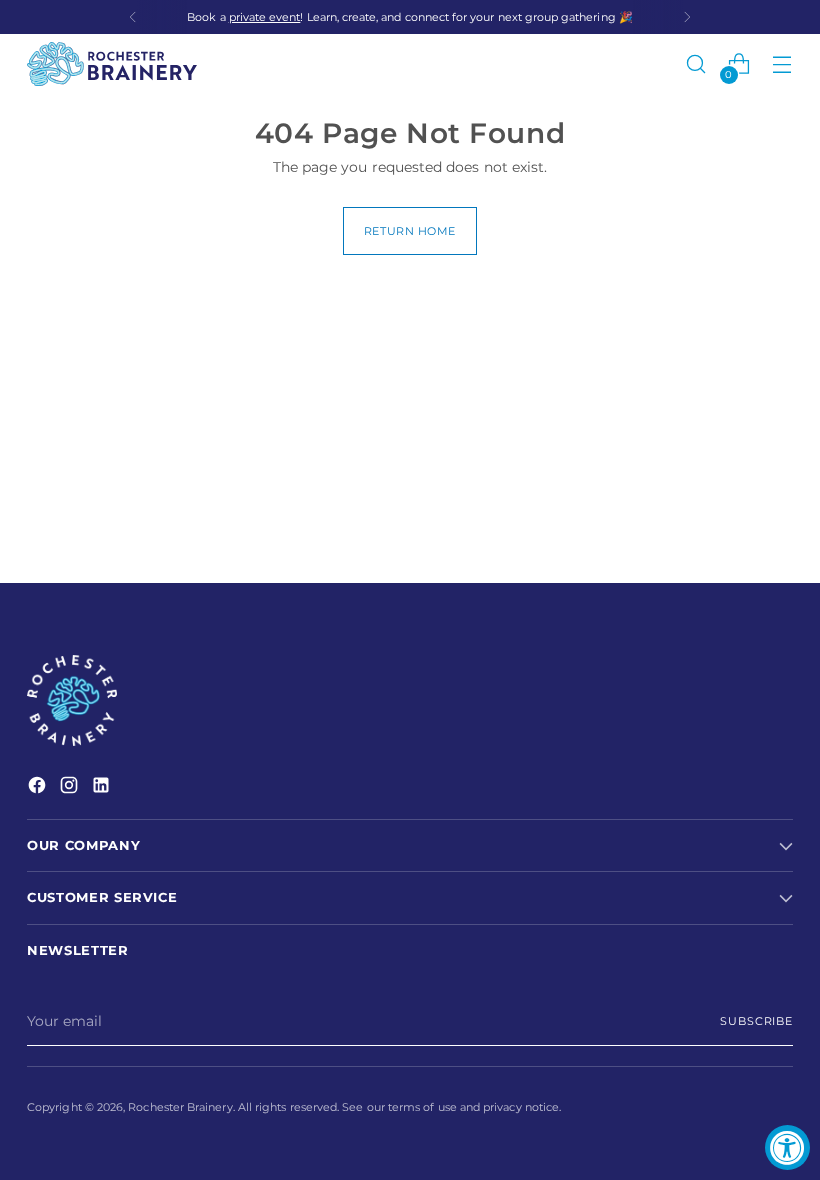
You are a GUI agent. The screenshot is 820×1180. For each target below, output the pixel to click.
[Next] (687, 17)
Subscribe (756, 1021)
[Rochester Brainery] (112, 64)
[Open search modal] (696, 64)
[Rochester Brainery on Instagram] (71, 788)
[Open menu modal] (782, 64)
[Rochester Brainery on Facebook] (39, 788)
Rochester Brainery (180, 1107)
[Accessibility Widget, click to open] (787, 1147)
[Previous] (133, 17)
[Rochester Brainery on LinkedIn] (103, 788)
